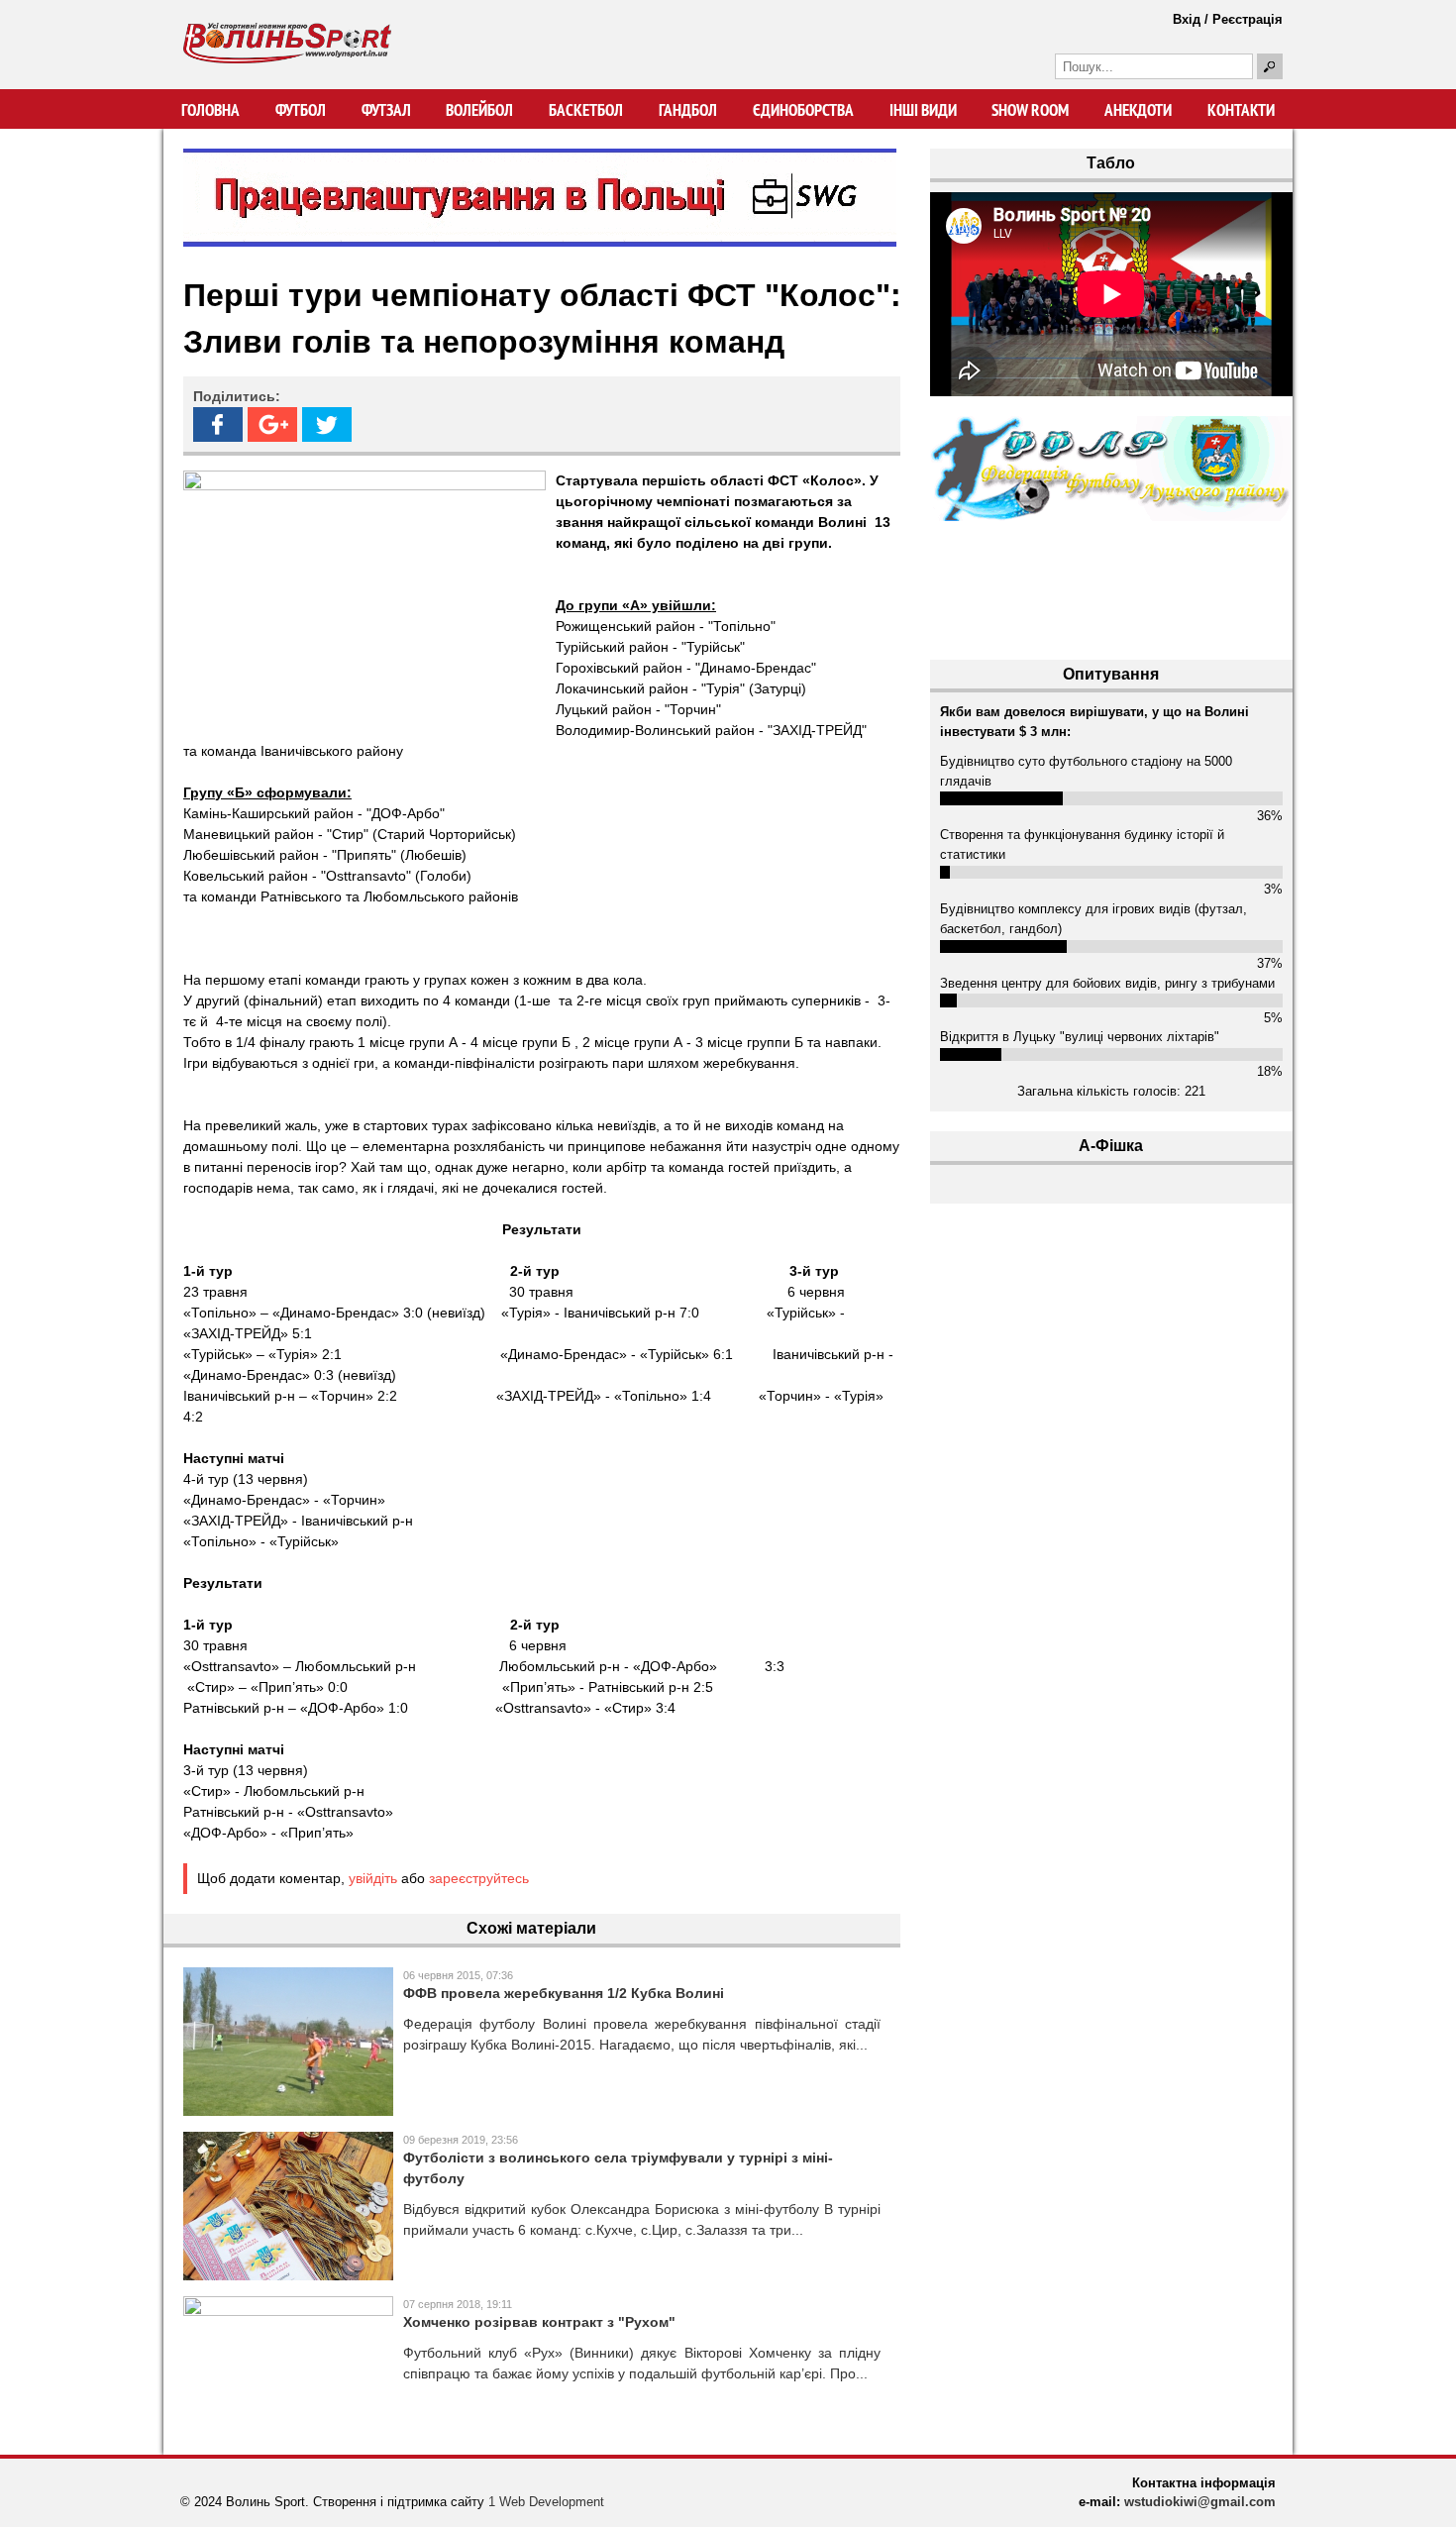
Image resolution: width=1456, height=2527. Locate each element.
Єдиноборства (803, 110)
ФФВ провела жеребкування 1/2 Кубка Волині (564, 1993)
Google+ (272, 424)
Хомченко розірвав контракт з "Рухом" (539, 2322)
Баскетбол (586, 110)
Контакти (1241, 110)
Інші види (923, 110)
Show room (1030, 110)
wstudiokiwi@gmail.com (1200, 2502)
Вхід (1187, 19)
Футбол (301, 110)
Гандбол (688, 110)
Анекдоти (1138, 110)
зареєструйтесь (479, 1878)
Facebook (218, 424)
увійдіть (373, 1878)
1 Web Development (546, 2502)
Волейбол (479, 110)
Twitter (327, 424)
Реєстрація (1248, 19)
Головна (210, 110)
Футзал (386, 110)
